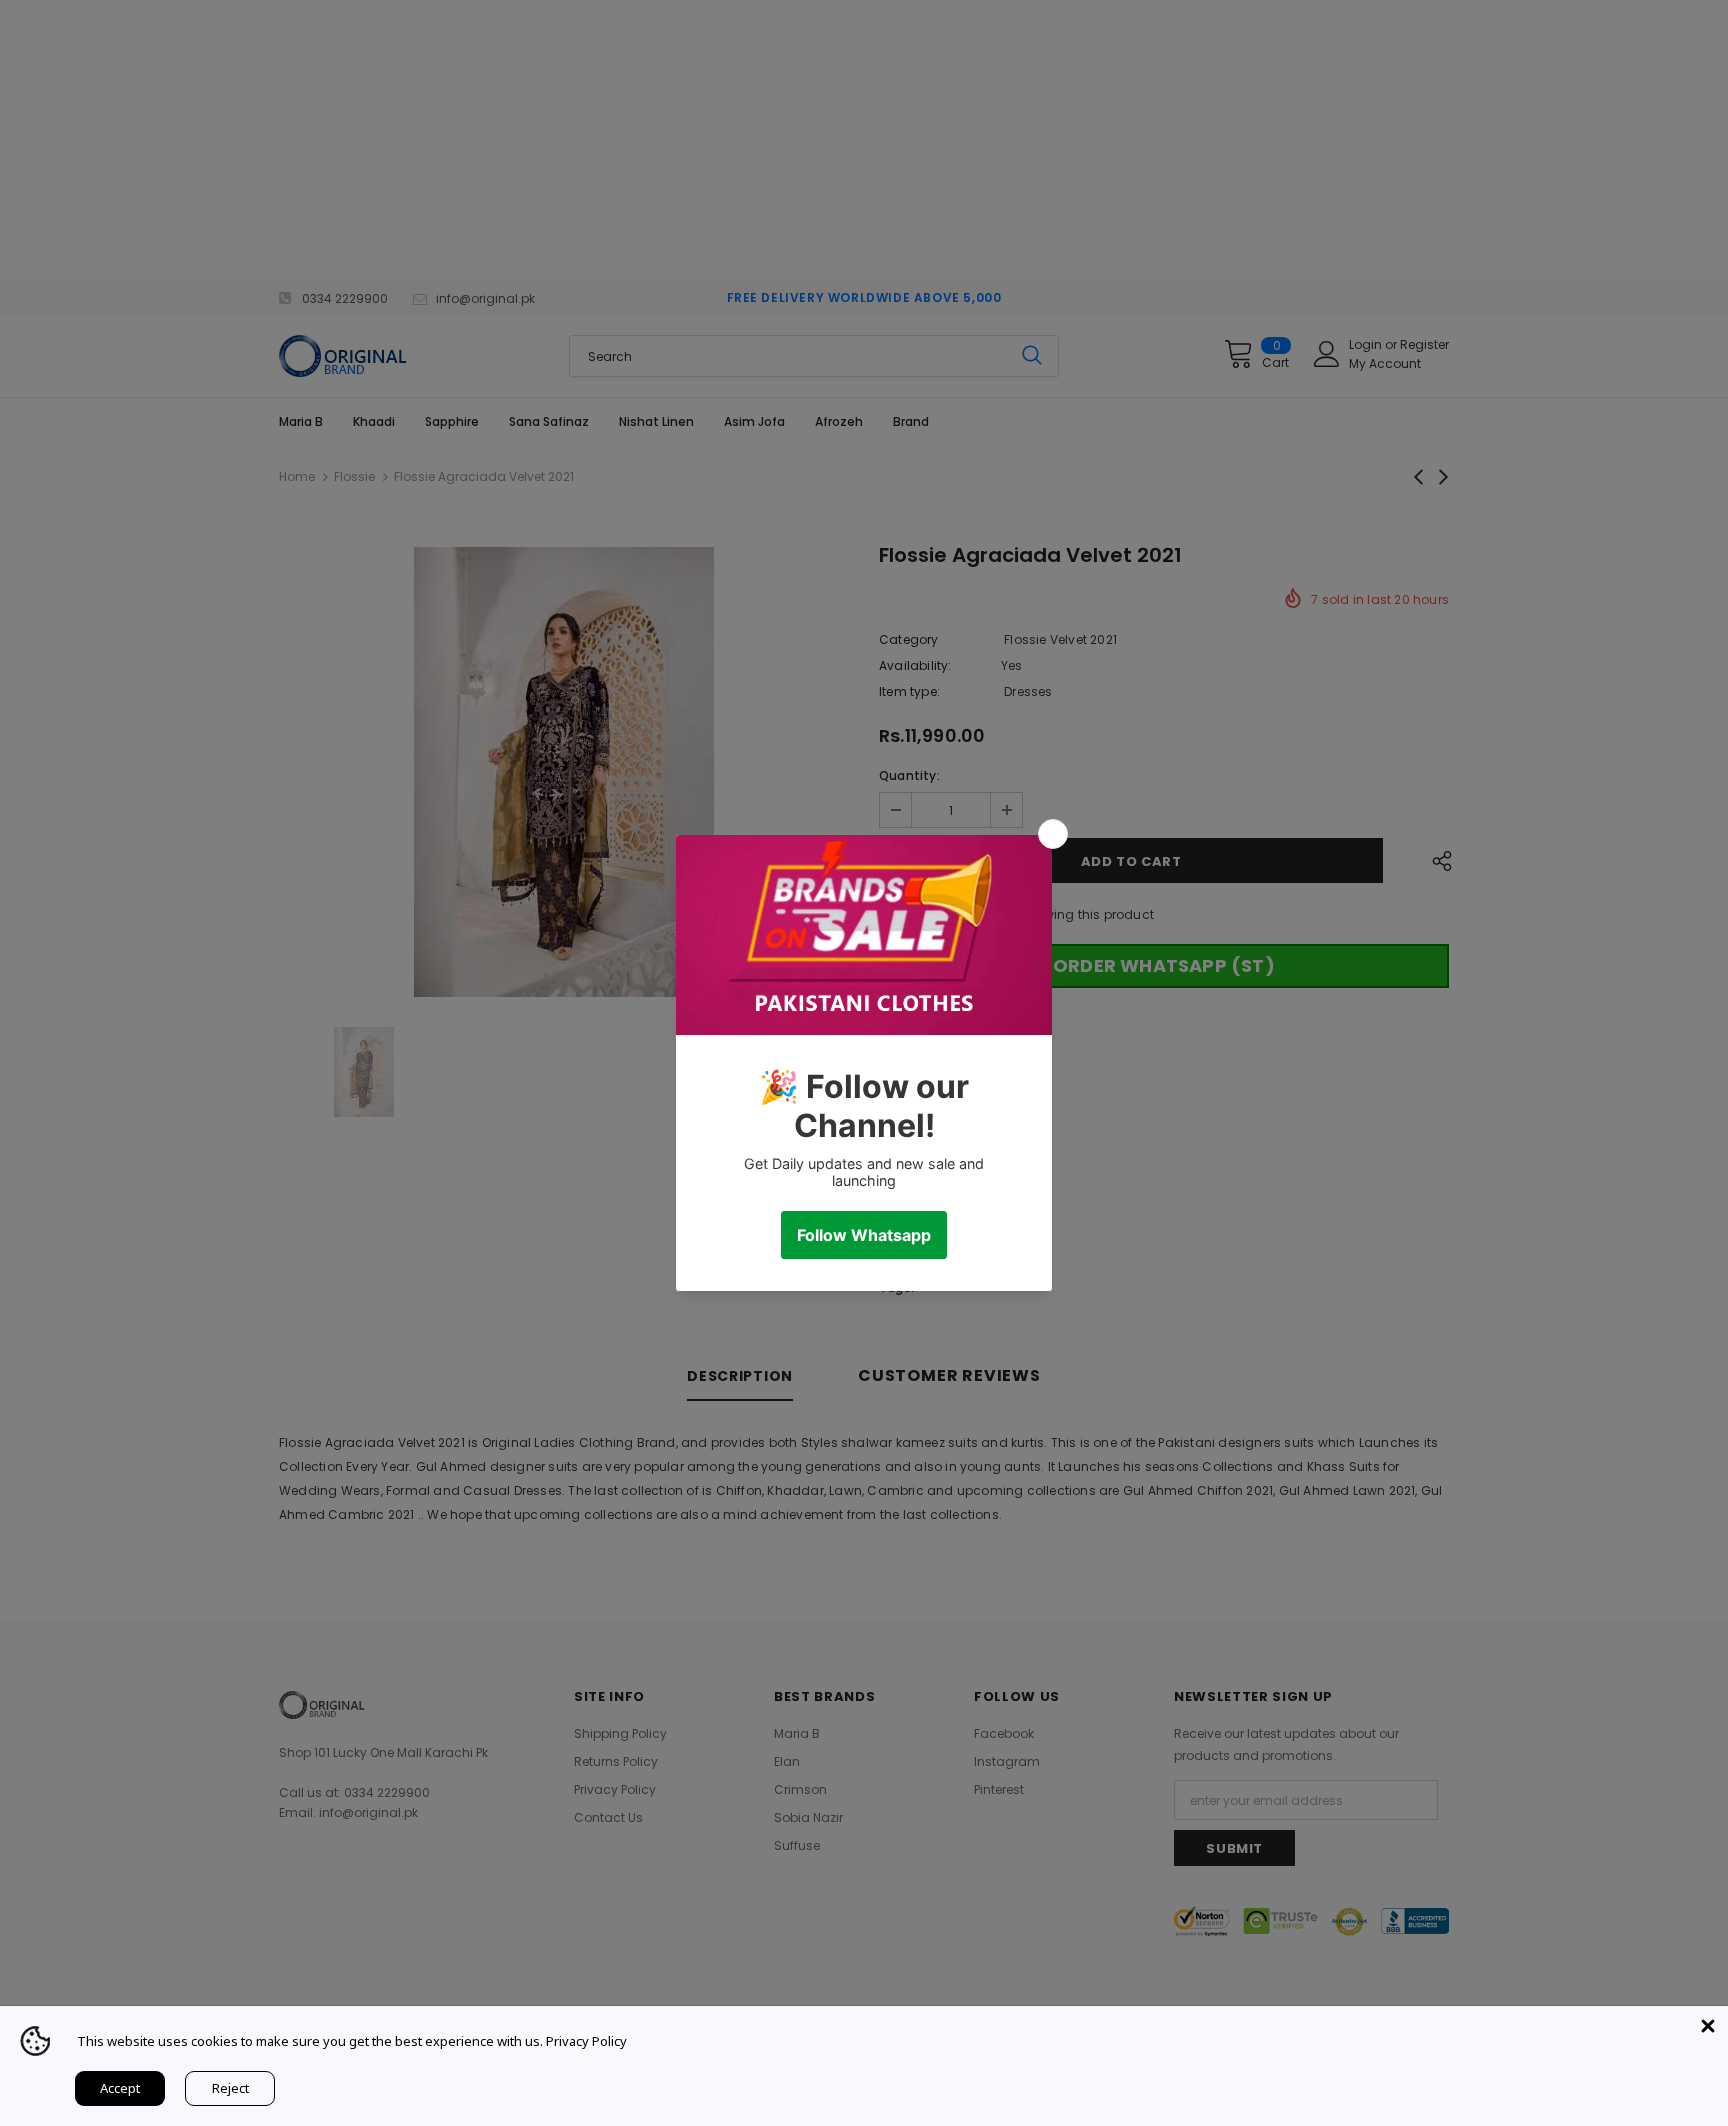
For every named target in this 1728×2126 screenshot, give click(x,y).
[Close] (1708, 2026)
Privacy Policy (586, 2041)
